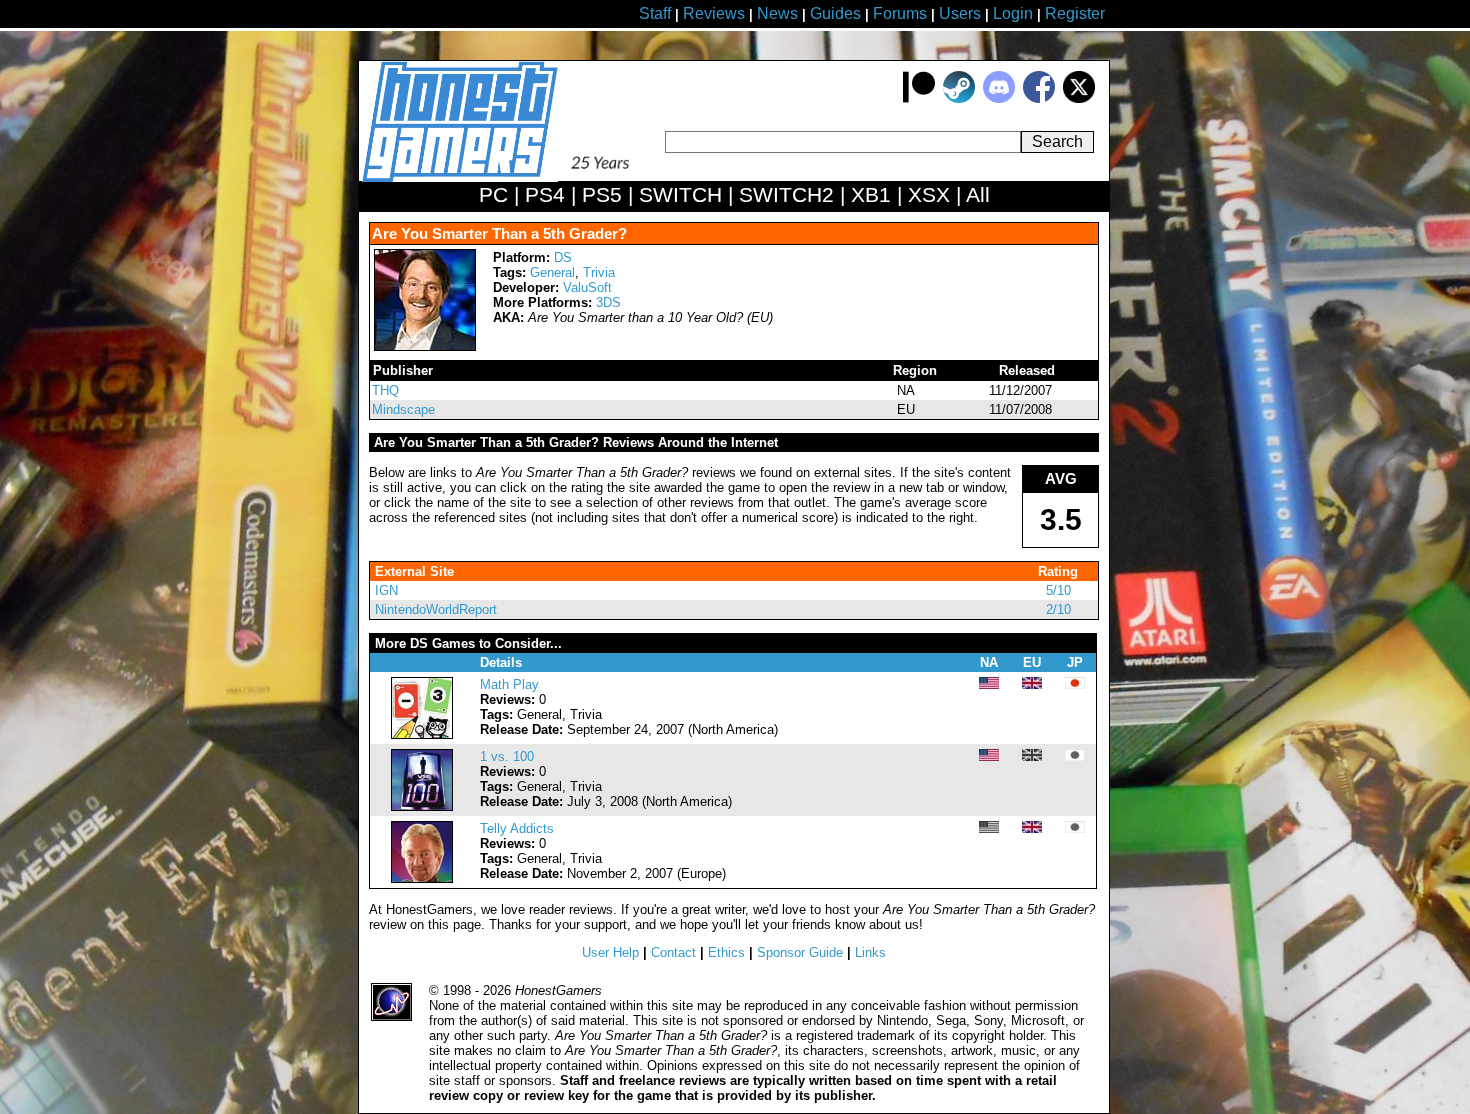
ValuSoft (587, 287)
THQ (385, 390)
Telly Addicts (517, 828)
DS (563, 257)
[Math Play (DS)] (422, 734)
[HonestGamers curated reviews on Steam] (959, 98)
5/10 (1058, 590)
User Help (610, 952)
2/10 (1058, 609)
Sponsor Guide (800, 952)
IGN (386, 590)
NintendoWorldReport (436, 609)
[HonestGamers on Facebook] (1039, 98)
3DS (608, 302)
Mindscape (403, 409)
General (552, 272)
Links (870, 952)
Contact (673, 952)
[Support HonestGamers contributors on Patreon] (919, 98)
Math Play (509, 684)
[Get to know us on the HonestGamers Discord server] (999, 98)
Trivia (599, 272)
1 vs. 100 (507, 756)
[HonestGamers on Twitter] (1079, 98)
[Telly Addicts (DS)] (422, 878)
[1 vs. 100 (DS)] (422, 806)
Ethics (726, 952)
